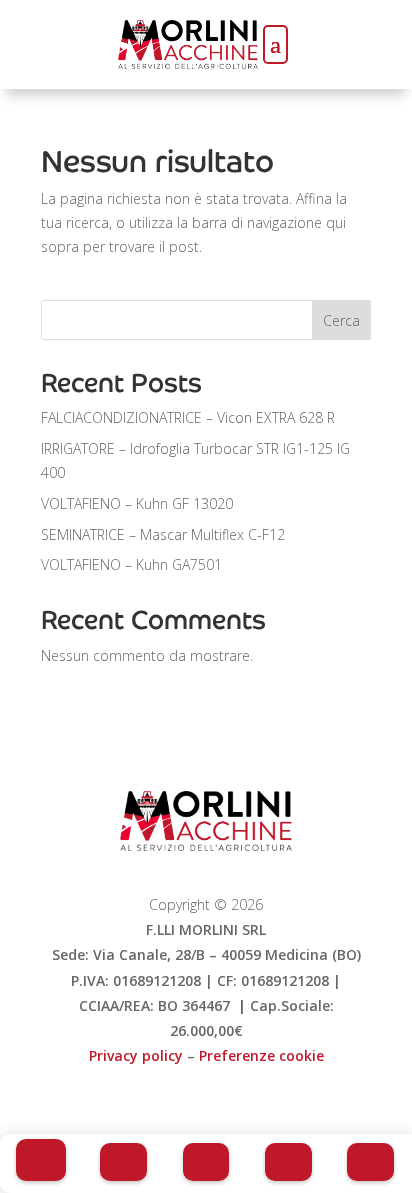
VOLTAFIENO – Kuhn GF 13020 (137, 503)
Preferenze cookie (261, 1055)
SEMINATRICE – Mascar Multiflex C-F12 (163, 534)
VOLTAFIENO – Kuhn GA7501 (131, 564)
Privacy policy (136, 1055)
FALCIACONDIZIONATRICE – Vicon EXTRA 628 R (188, 417)
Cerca (341, 320)
